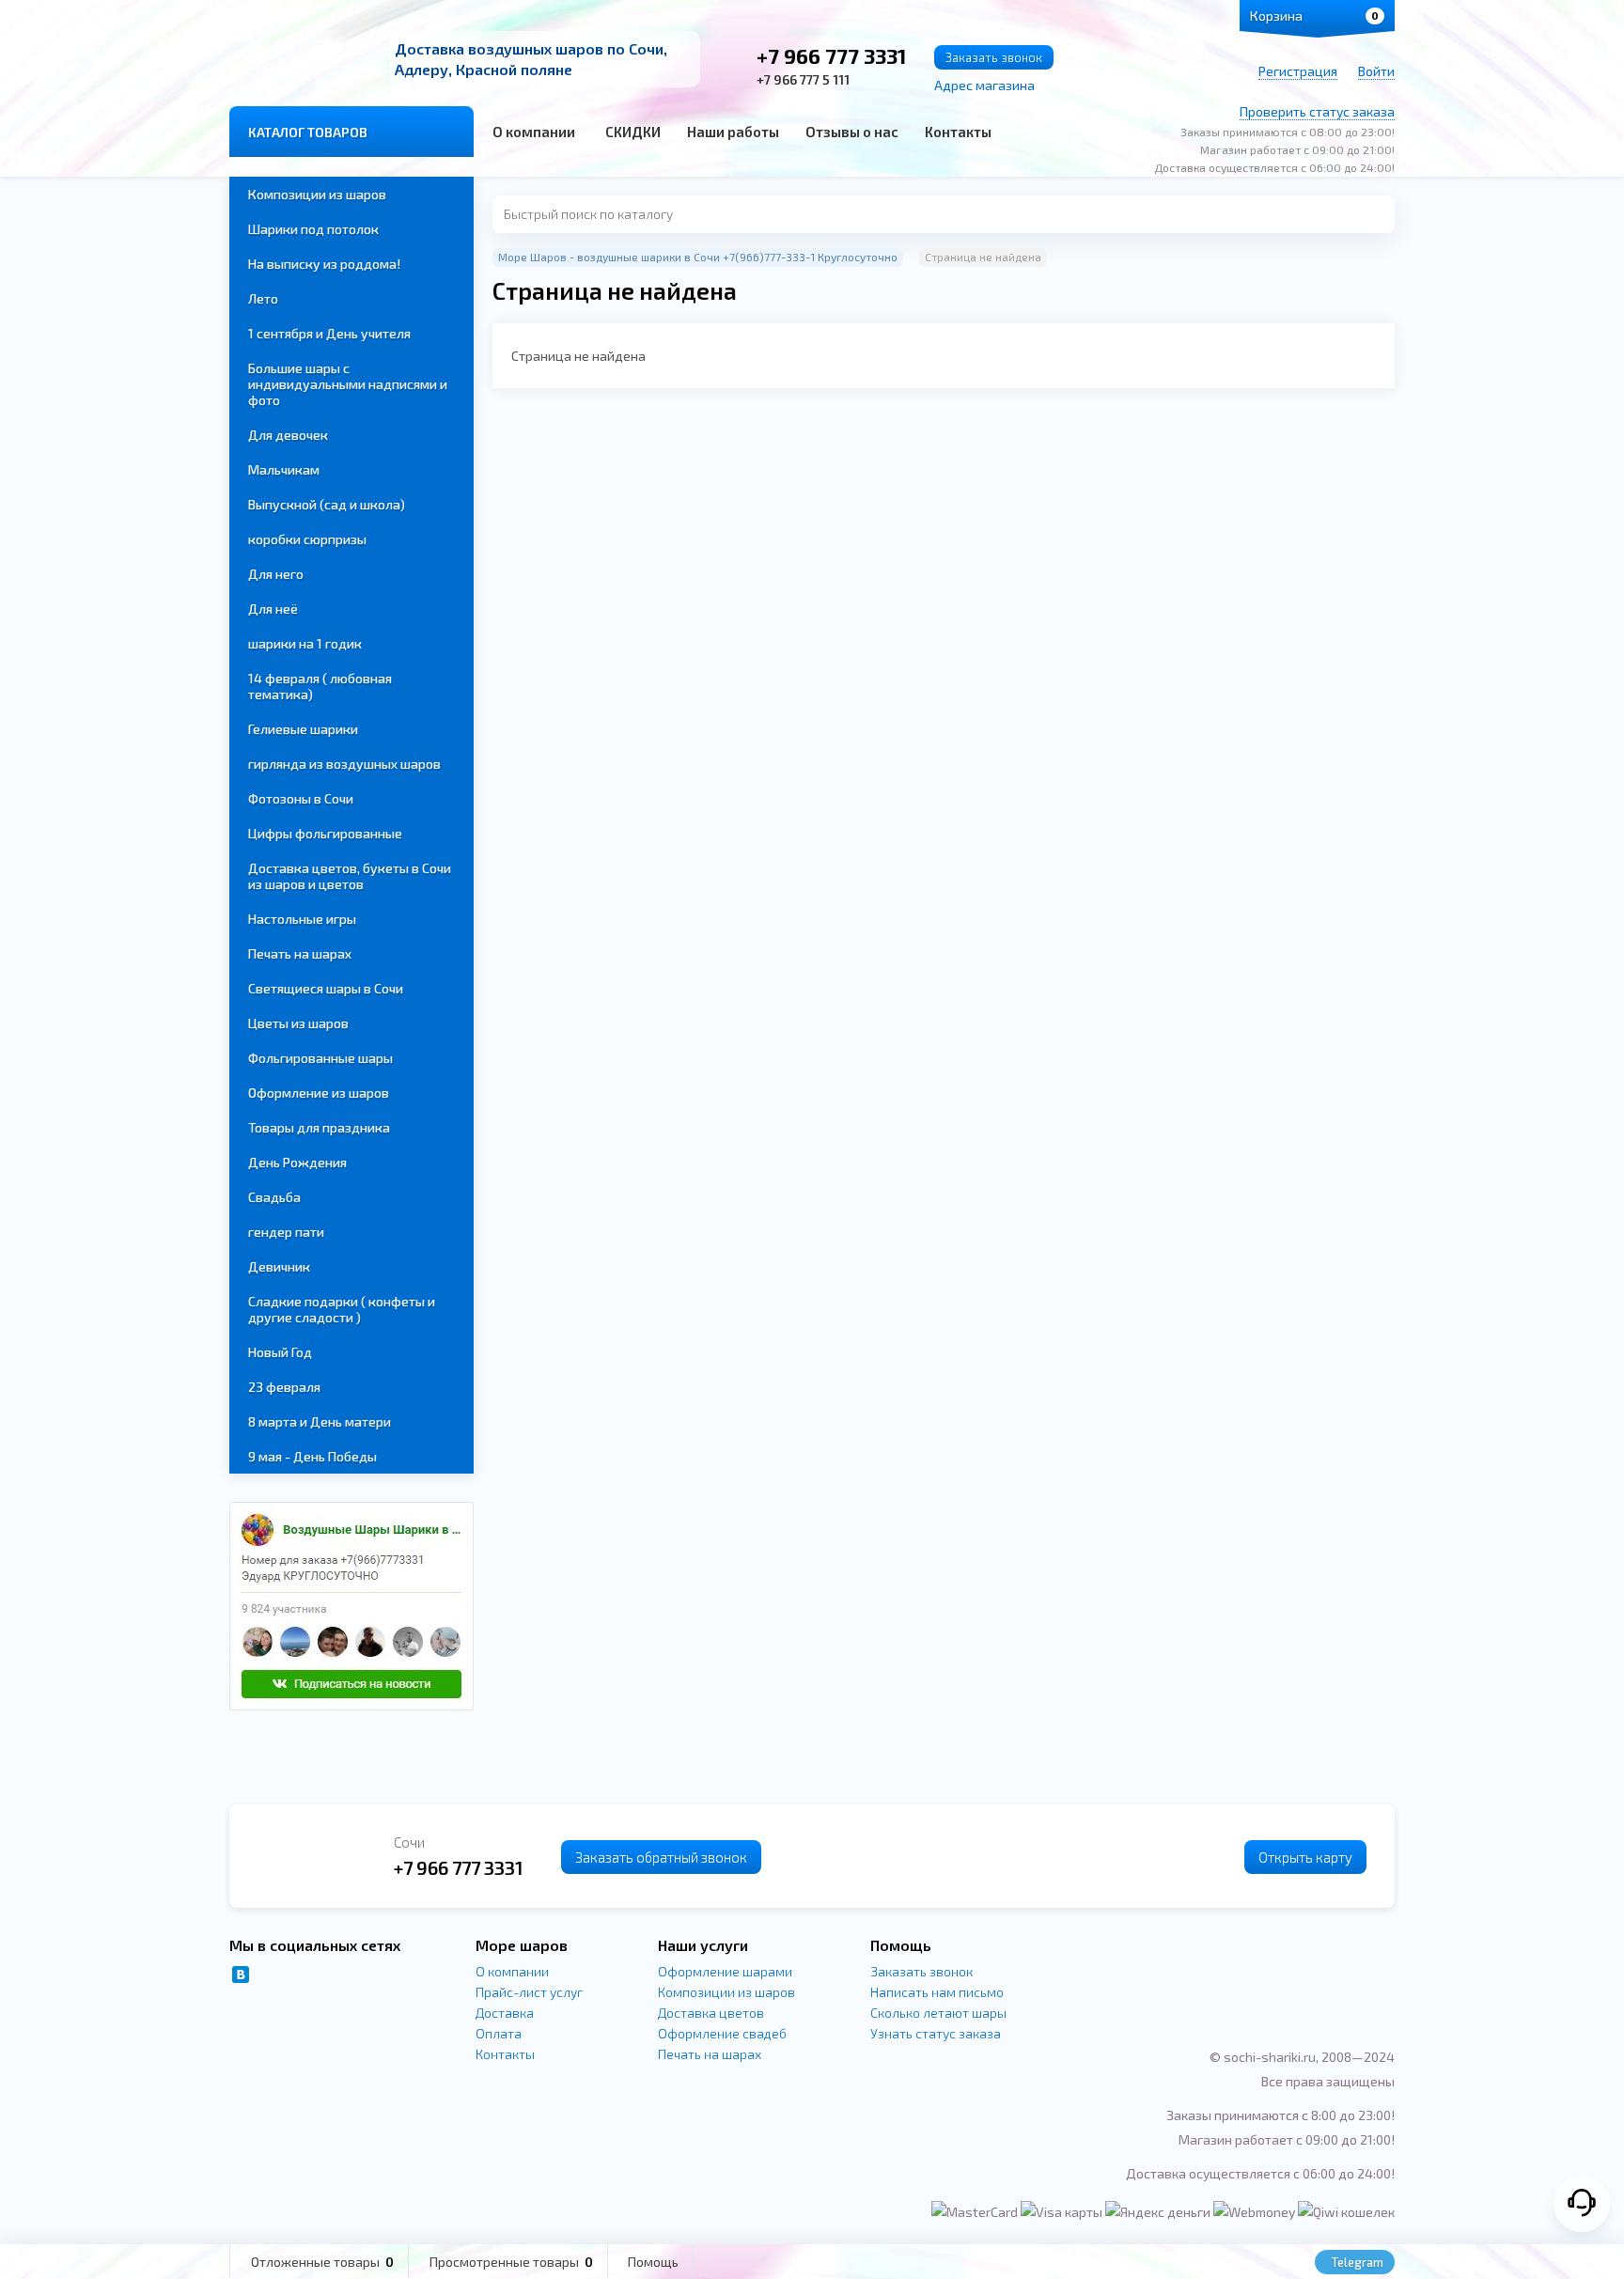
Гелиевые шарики (303, 729)
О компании (534, 132)
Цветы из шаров (298, 1023)
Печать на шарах (300, 953)
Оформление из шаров (319, 1093)
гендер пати (286, 1232)
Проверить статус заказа (1317, 111)
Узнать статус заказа (936, 2033)
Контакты (958, 132)
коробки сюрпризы (307, 539)
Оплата (499, 2033)
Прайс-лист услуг (529, 1992)
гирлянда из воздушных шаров (344, 764)
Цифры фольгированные (325, 833)
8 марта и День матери (320, 1421)
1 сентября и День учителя (329, 333)
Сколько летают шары (938, 2013)
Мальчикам (284, 469)
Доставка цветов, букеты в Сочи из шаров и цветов (350, 876)
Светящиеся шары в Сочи (326, 988)
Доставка (505, 2013)
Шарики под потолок (313, 229)
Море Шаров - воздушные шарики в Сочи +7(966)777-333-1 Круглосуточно (698, 257)
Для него (276, 574)
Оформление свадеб (722, 2033)
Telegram (1356, 2262)
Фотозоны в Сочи (301, 798)
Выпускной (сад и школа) (327, 504)
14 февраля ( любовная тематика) (320, 686)
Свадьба (274, 1197)
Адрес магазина (984, 85)
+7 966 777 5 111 (803, 79)
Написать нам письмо (937, 1992)
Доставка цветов (711, 2013)
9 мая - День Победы (312, 1456)
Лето (263, 298)
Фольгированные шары (320, 1058)
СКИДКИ (633, 132)
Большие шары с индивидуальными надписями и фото (348, 384)
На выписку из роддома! (324, 264)
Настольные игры (302, 919)
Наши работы (733, 132)
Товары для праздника (319, 1127)
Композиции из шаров (317, 194)
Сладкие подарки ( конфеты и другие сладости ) (342, 1309)
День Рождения (297, 1162)
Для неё (273, 609)
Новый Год (280, 1352)
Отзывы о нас (852, 132)
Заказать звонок (994, 57)
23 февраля (284, 1387)
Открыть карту (1305, 1857)
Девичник (279, 1266)
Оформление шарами (725, 1971)
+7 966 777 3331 (831, 55)
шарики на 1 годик (305, 643)
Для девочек (288, 435)
